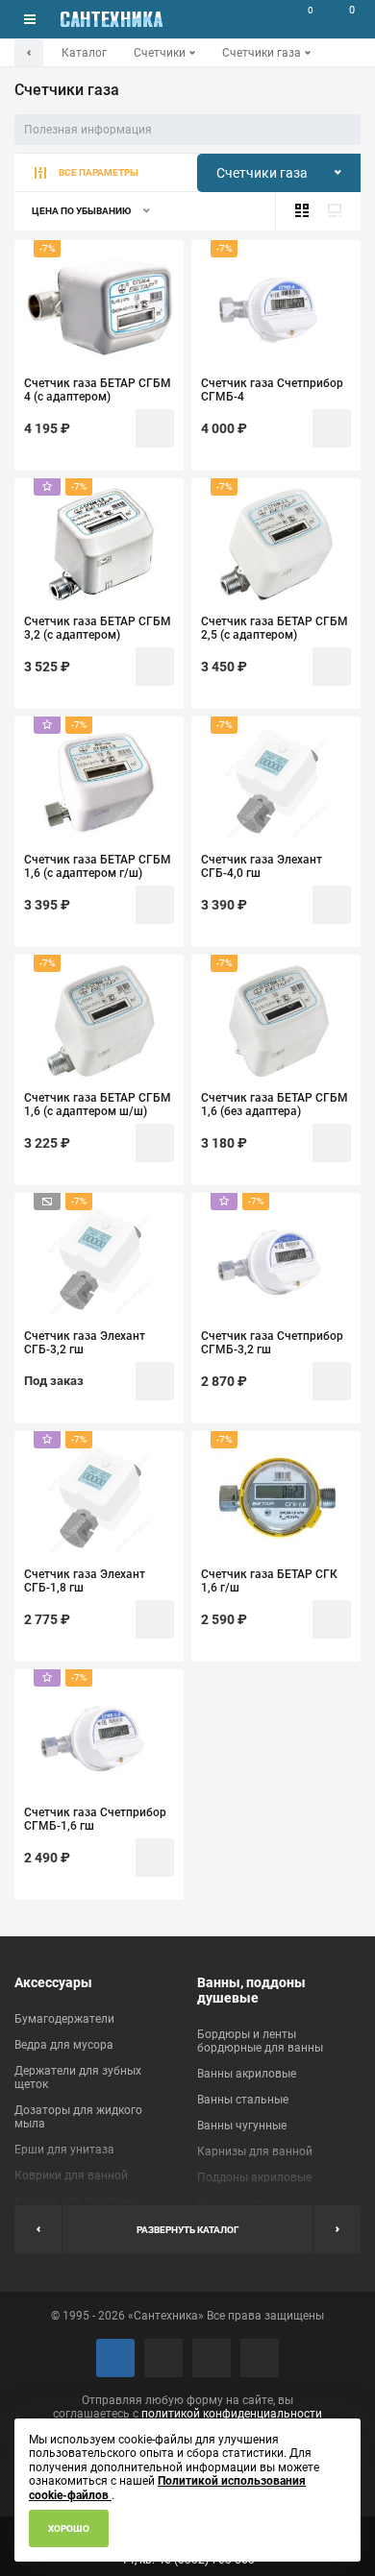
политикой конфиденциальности (232, 2414)
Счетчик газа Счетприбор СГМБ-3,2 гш (272, 1343)
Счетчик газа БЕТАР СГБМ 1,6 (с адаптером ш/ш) (98, 1105)
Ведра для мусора (64, 2045)
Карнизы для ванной (255, 2151)
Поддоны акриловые (254, 2177)
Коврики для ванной (71, 2175)
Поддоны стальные (250, 2203)
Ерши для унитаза (64, 2150)
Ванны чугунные (242, 2126)
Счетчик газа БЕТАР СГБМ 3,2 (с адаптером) (98, 628)
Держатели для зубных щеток (78, 2078)
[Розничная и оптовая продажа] (112, 19)
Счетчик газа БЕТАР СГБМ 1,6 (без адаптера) (275, 1105)
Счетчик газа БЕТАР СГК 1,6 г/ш (269, 1581)
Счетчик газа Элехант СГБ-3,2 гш (85, 1343)
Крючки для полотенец (78, 2201)
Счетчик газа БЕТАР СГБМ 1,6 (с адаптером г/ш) (98, 866)
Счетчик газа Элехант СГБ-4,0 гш (262, 866)
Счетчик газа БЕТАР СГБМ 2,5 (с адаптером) (275, 628)
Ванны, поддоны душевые (251, 1990)
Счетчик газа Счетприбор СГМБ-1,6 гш (95, 1819)
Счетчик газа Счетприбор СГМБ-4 (272, 390)
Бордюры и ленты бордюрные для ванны (260, 2041)
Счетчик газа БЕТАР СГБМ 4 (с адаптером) (98, 390)
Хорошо (69, 2528)
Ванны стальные (243, 2100)
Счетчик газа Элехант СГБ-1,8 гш (85, 1581)
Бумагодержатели (64, 2019)
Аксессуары (53, 1982)
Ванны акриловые (247, 2074)
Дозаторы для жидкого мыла (78, 2117)
